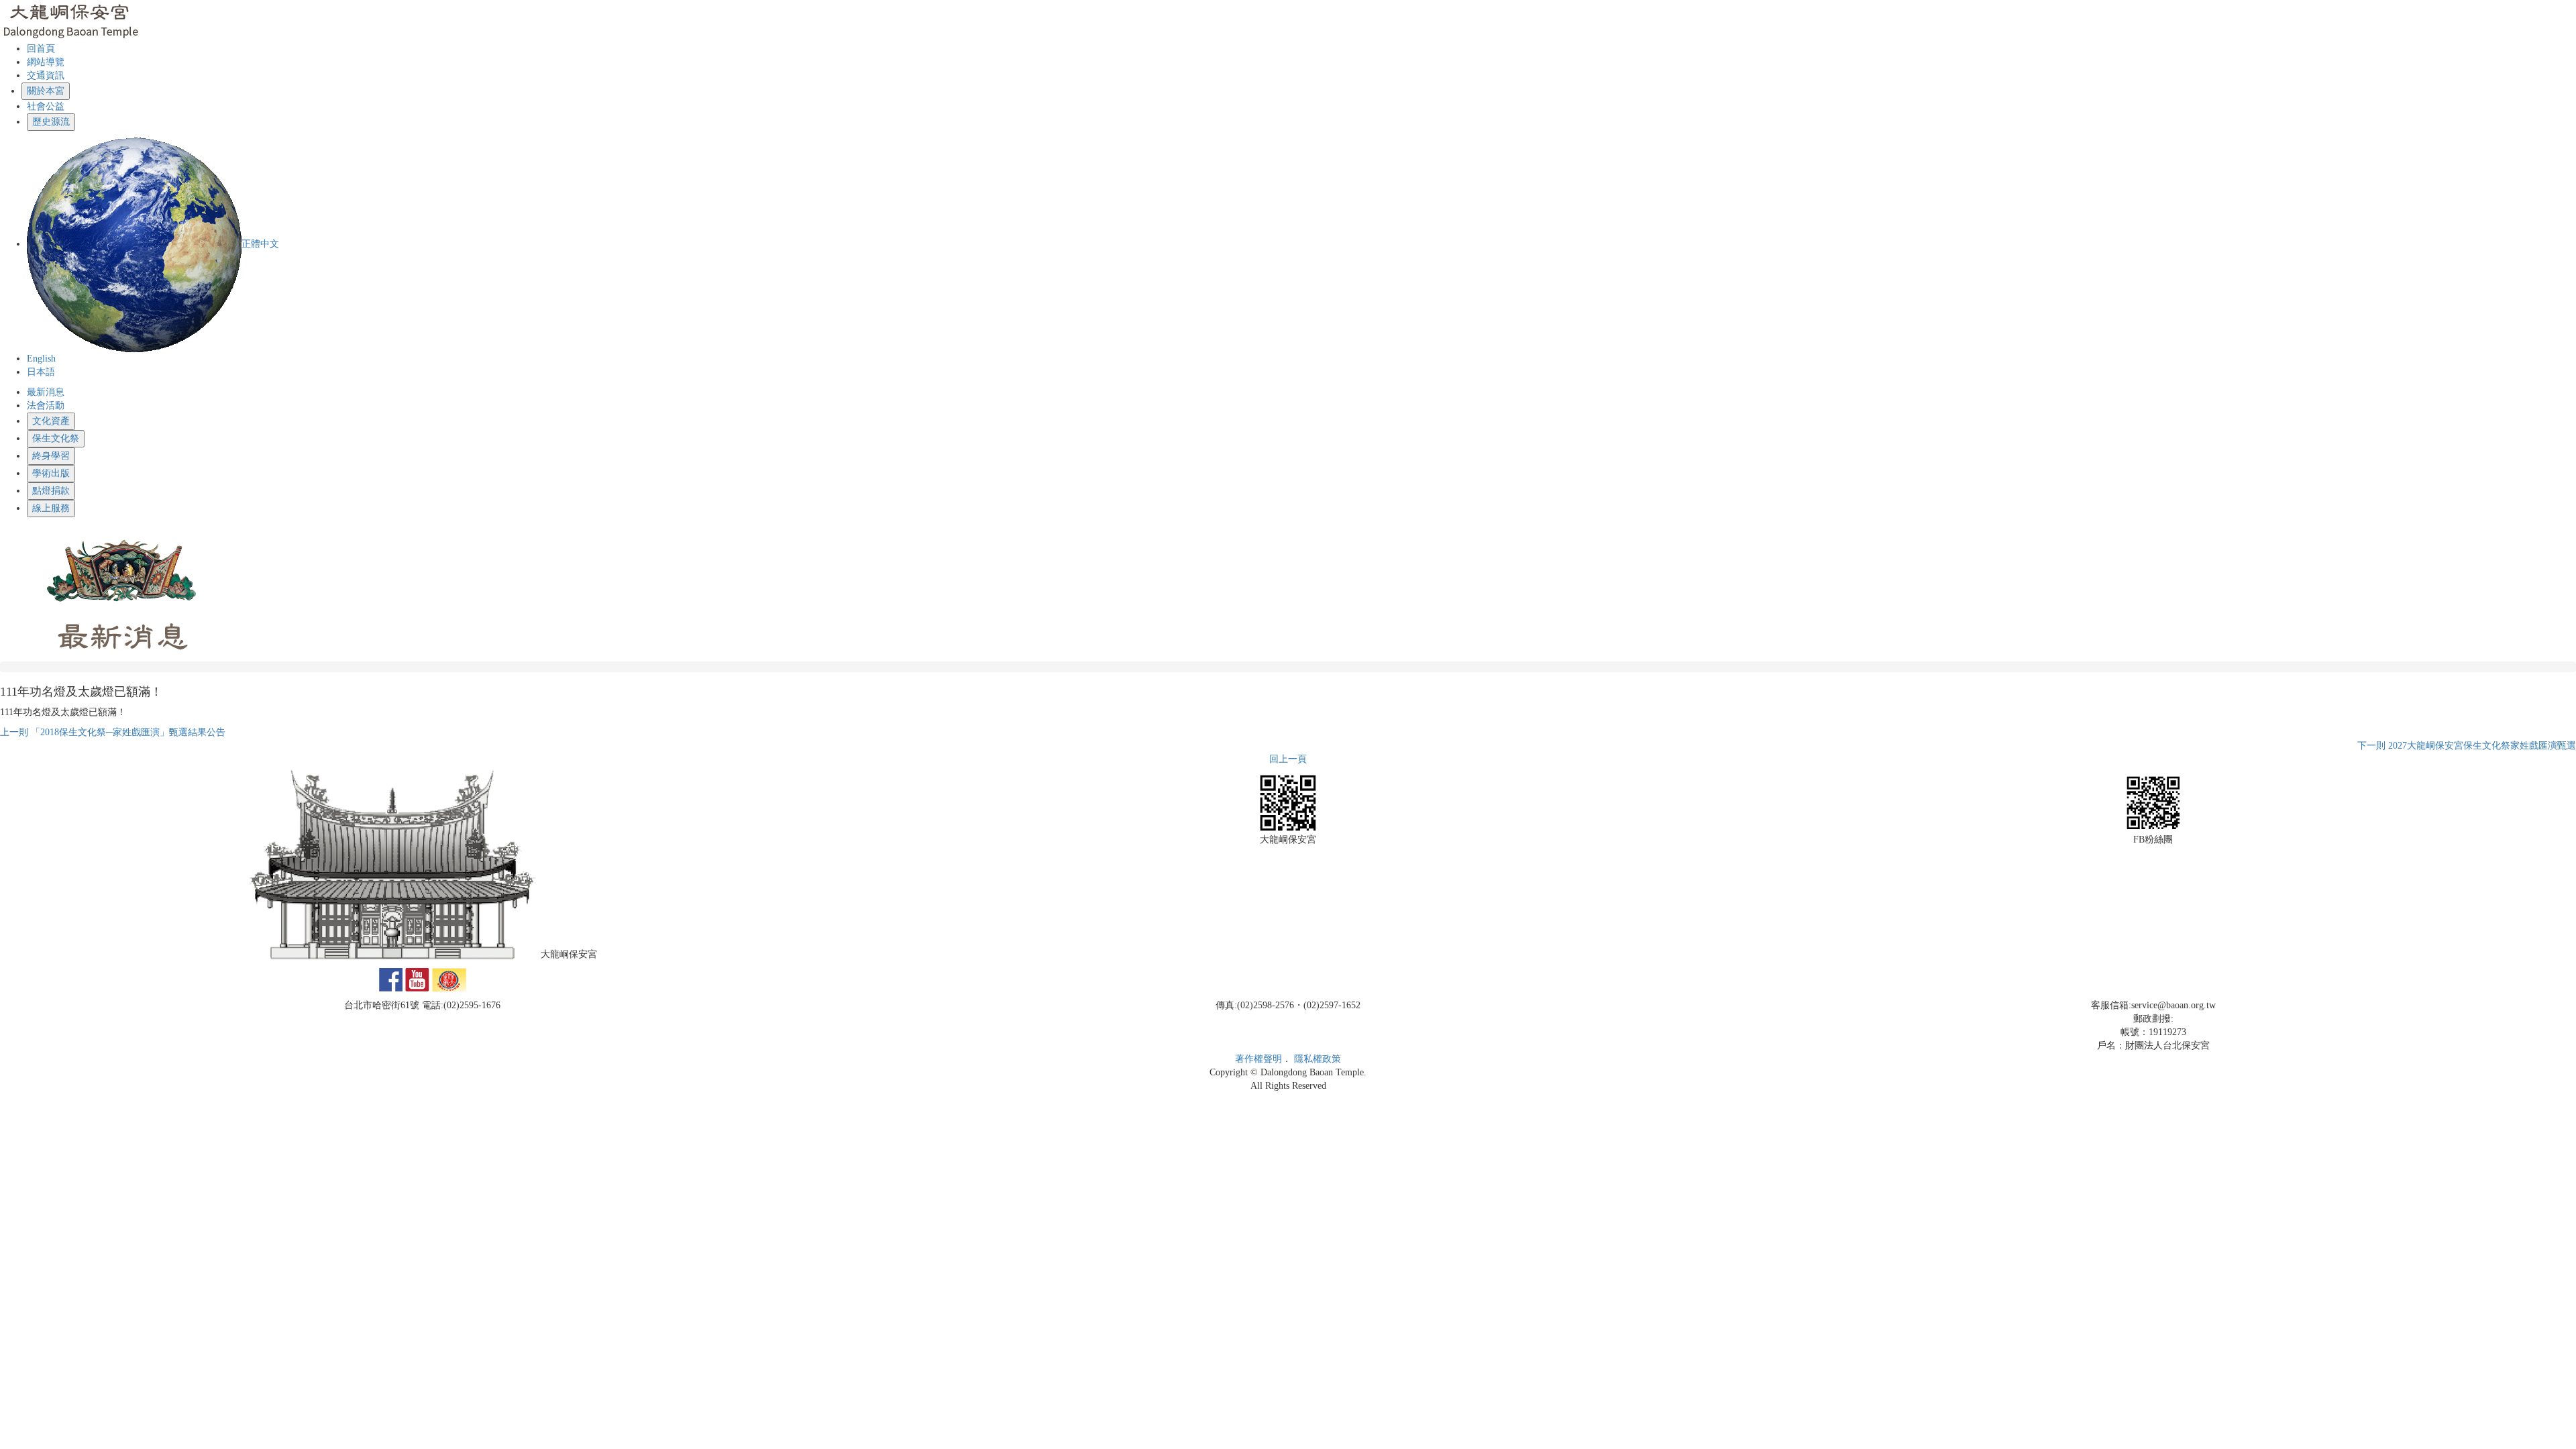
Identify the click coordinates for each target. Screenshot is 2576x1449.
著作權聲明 (1258, 1059)
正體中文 (260, 244)
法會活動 (46, 406)
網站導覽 (46, 62)
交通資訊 (46, 75)
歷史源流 (51, 122)
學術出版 (51, 473)
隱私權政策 (1318, 1059)
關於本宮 (46, 91)
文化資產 (51, 421)
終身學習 (51, 456)
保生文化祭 (56, 438)
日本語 (41, 372)
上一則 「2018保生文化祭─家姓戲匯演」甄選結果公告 (113, 732)
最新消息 (46, 392)
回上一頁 (1288, 759)
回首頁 (41, 49)
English (41, 359)
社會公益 (46, 106)
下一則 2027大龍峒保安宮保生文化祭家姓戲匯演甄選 (2467, 746)
